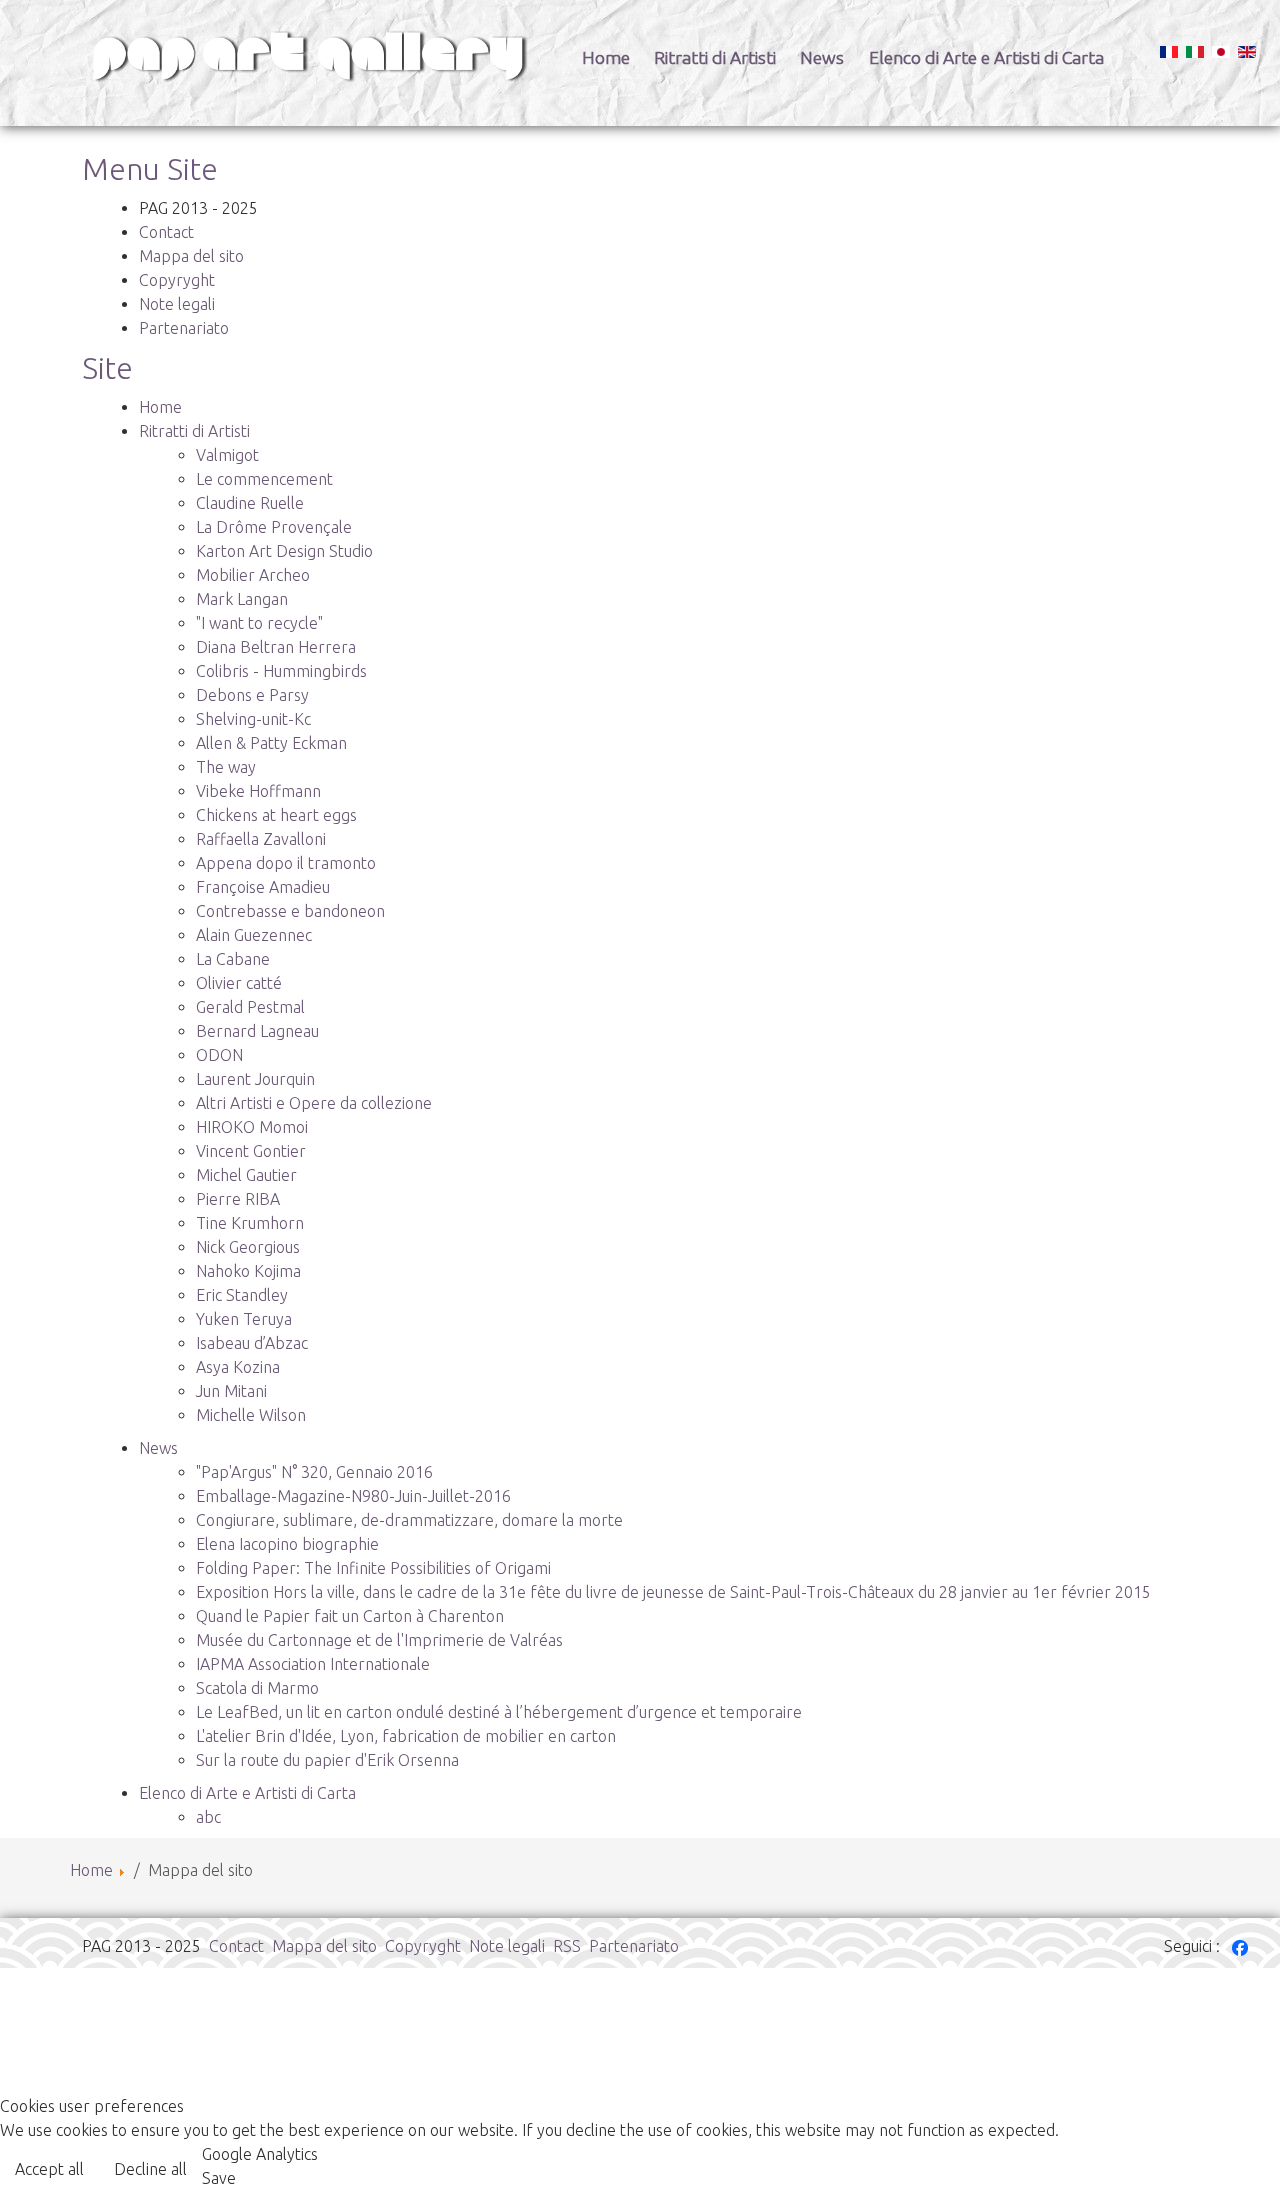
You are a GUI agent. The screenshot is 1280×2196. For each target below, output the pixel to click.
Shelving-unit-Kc (253, 719)
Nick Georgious (248, 1247)
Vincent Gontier (251, 1151)
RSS (567, 1946)
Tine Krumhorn (250, 1223)
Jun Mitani (231, 1391)
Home (606, 57)
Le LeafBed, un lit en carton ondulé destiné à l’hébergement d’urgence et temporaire (499, 1712)
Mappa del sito (191, 256)
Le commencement (264, 479)
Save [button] (219, 2178)
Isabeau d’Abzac (252, 1343)
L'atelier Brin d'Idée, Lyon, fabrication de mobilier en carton (406, 1736)
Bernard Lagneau (257, 1031)
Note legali (177, 304)
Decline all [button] (150, 2169)
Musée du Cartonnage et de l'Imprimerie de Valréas (379, 1640)
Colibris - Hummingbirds (281, 671)
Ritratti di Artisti (715, 57)
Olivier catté (239, 983)
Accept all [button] (49, 2169)
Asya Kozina (238, 1367)
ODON (219, 1055)
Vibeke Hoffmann (258, 791)
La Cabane (233, 959)
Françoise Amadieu (263, 887)
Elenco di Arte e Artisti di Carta (986, 57)
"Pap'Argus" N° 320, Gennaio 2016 (314, 1472)
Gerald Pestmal (250, 1007)
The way (226, 767)
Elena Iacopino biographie (287, 1544)
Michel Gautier (246, 1175)
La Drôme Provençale (274, 527)
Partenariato (184, 328)
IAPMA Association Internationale (313, 1664)
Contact (166, 232)
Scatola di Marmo (257, 1688)
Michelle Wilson (251, 1415)
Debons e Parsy (252, 695)
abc (208, 1817)
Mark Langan (242, 599)
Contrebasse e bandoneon (290, 911)
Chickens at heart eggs (276, 815)
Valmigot (227, 455)
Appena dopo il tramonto (286, 863)
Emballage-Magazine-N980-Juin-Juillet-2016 (353, 1496)
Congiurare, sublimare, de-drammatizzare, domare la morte (409, 1520)
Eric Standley (242, 1295)
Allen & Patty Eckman (271, 743)
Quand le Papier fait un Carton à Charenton (350, 1616)
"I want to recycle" (259, 623)
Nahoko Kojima (248, 1271)
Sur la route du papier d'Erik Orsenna (327, 1760)
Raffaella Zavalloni (261, 839)
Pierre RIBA (238, 1199)
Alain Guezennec (254, 935)
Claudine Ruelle (250, 503)
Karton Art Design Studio (284, 551)
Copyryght (177, 280)
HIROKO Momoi (252, 1127)
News (822, 57)
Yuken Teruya (244, 1319)
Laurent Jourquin (255, 1079)
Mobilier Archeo (253, 575)
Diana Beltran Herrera (276, 647)
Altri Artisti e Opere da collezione (314, 1103)
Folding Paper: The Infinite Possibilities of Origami (373, 1568)
